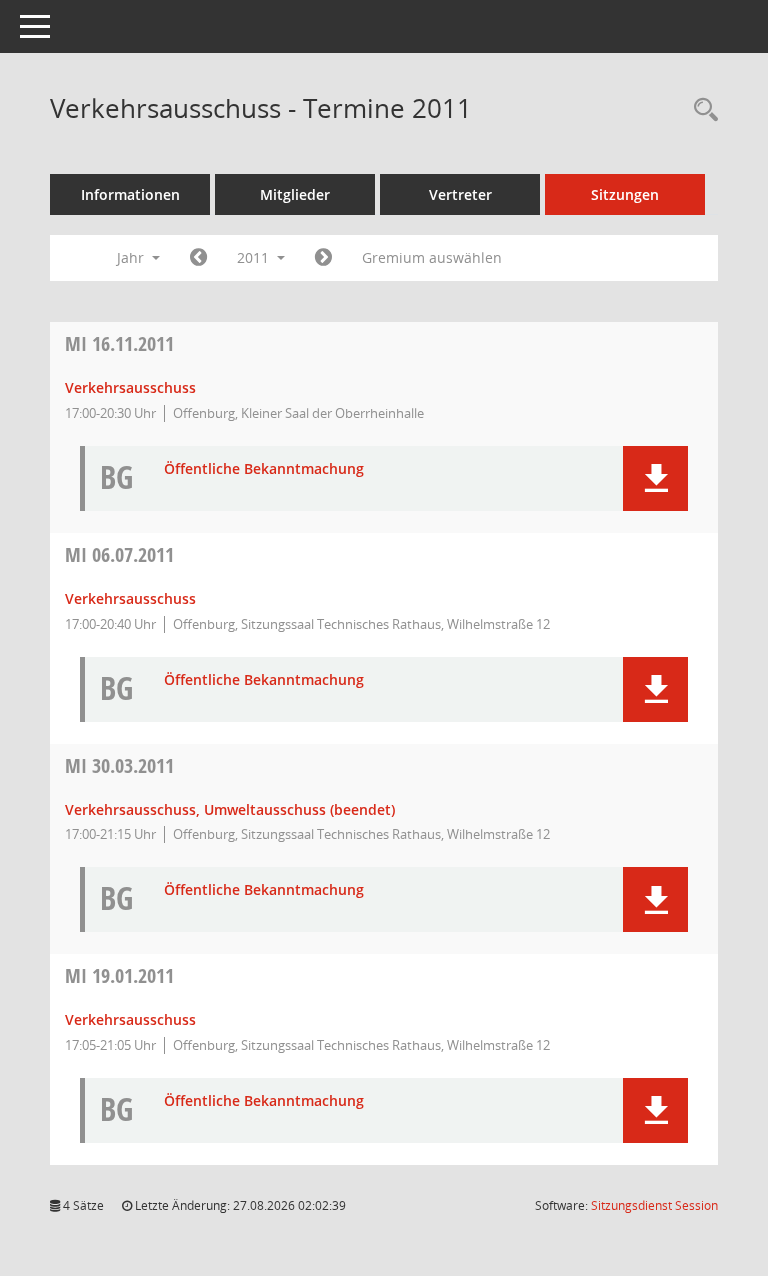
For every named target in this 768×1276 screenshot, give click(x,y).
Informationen (130, 194)
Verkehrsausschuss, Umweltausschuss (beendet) (230, 809)
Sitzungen (625, 194)
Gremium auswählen (432, 257)
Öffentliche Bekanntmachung (264, 469)
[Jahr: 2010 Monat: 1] (198, 258)
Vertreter (460, 194)
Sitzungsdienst (654, 1205)
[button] (655, 478)
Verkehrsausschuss (130, 387)
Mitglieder (295, 194)
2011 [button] (255, 257)
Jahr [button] (132, 257)
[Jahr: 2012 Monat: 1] (323, 258)
